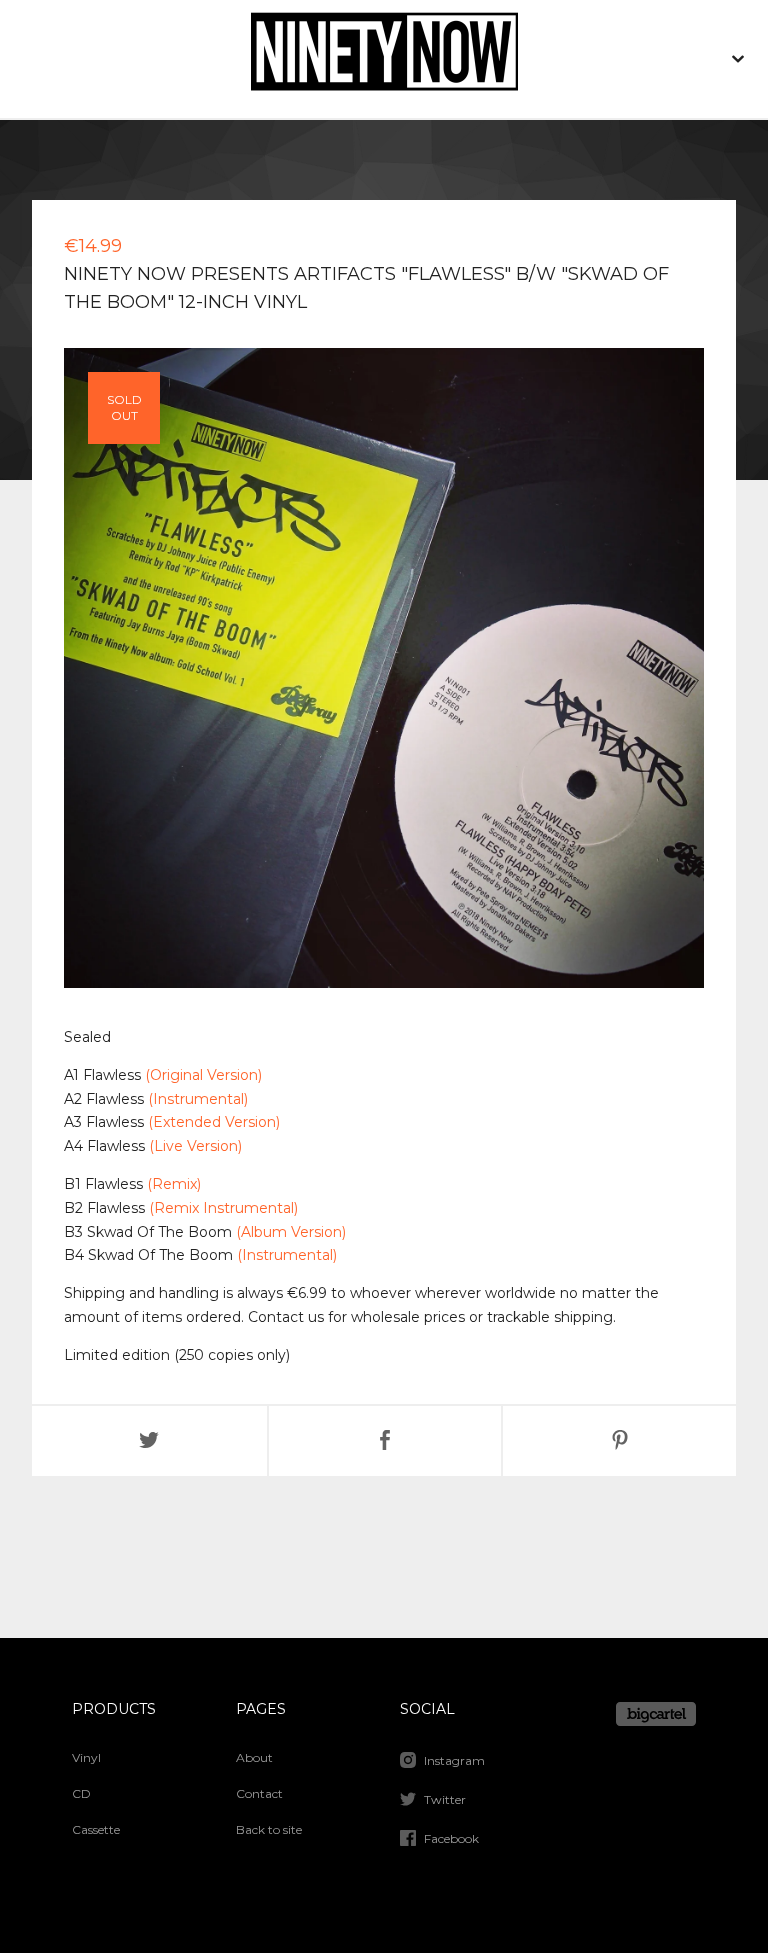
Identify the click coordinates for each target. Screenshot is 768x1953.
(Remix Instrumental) (223, 1208)
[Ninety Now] (384, 59)
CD (81, 1793)
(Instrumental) (198, 1099)
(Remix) (174, 1184)
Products (114, 1709)
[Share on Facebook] (385, 1441)
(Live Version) (195, 1146)
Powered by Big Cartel (656, 1714)
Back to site (269, 1829)
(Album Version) (291, 1232)
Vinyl (86, 1757)
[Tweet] (149, 1441)
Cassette (96, 1829)
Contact (259, 1793)
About (254, 1757)
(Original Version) (203, 1075)
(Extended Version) (214, 1122)
